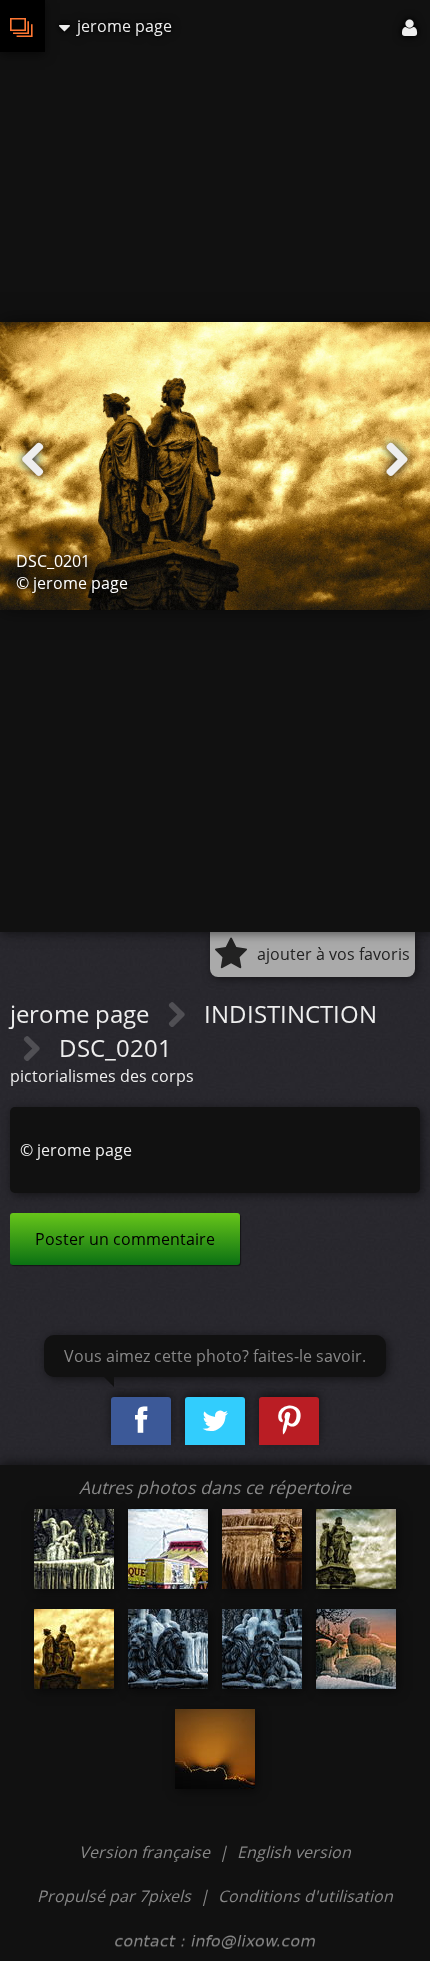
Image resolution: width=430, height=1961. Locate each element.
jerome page (82, 1013)
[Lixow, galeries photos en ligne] (22, 26)
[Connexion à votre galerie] (411, 26)
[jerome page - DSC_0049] (215, 1749)
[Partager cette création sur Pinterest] (289, 1421)
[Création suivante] (397, 460)
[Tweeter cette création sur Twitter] (215, 1421)
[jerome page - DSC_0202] (356, 1649)
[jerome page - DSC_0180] (262, 1549)
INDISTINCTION (290, 1013)
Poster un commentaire (125, 1239)
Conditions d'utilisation (305, 1896)
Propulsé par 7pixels (114, 1896)
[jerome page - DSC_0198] (262, 1649)
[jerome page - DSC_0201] (74, 1649)
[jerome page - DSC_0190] (168, 1649)
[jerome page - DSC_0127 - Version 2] (168, 1549)
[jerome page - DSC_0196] (356, 1549)
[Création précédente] (33, 460)
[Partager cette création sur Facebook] (141, 1421)
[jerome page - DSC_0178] (74, 1549)
